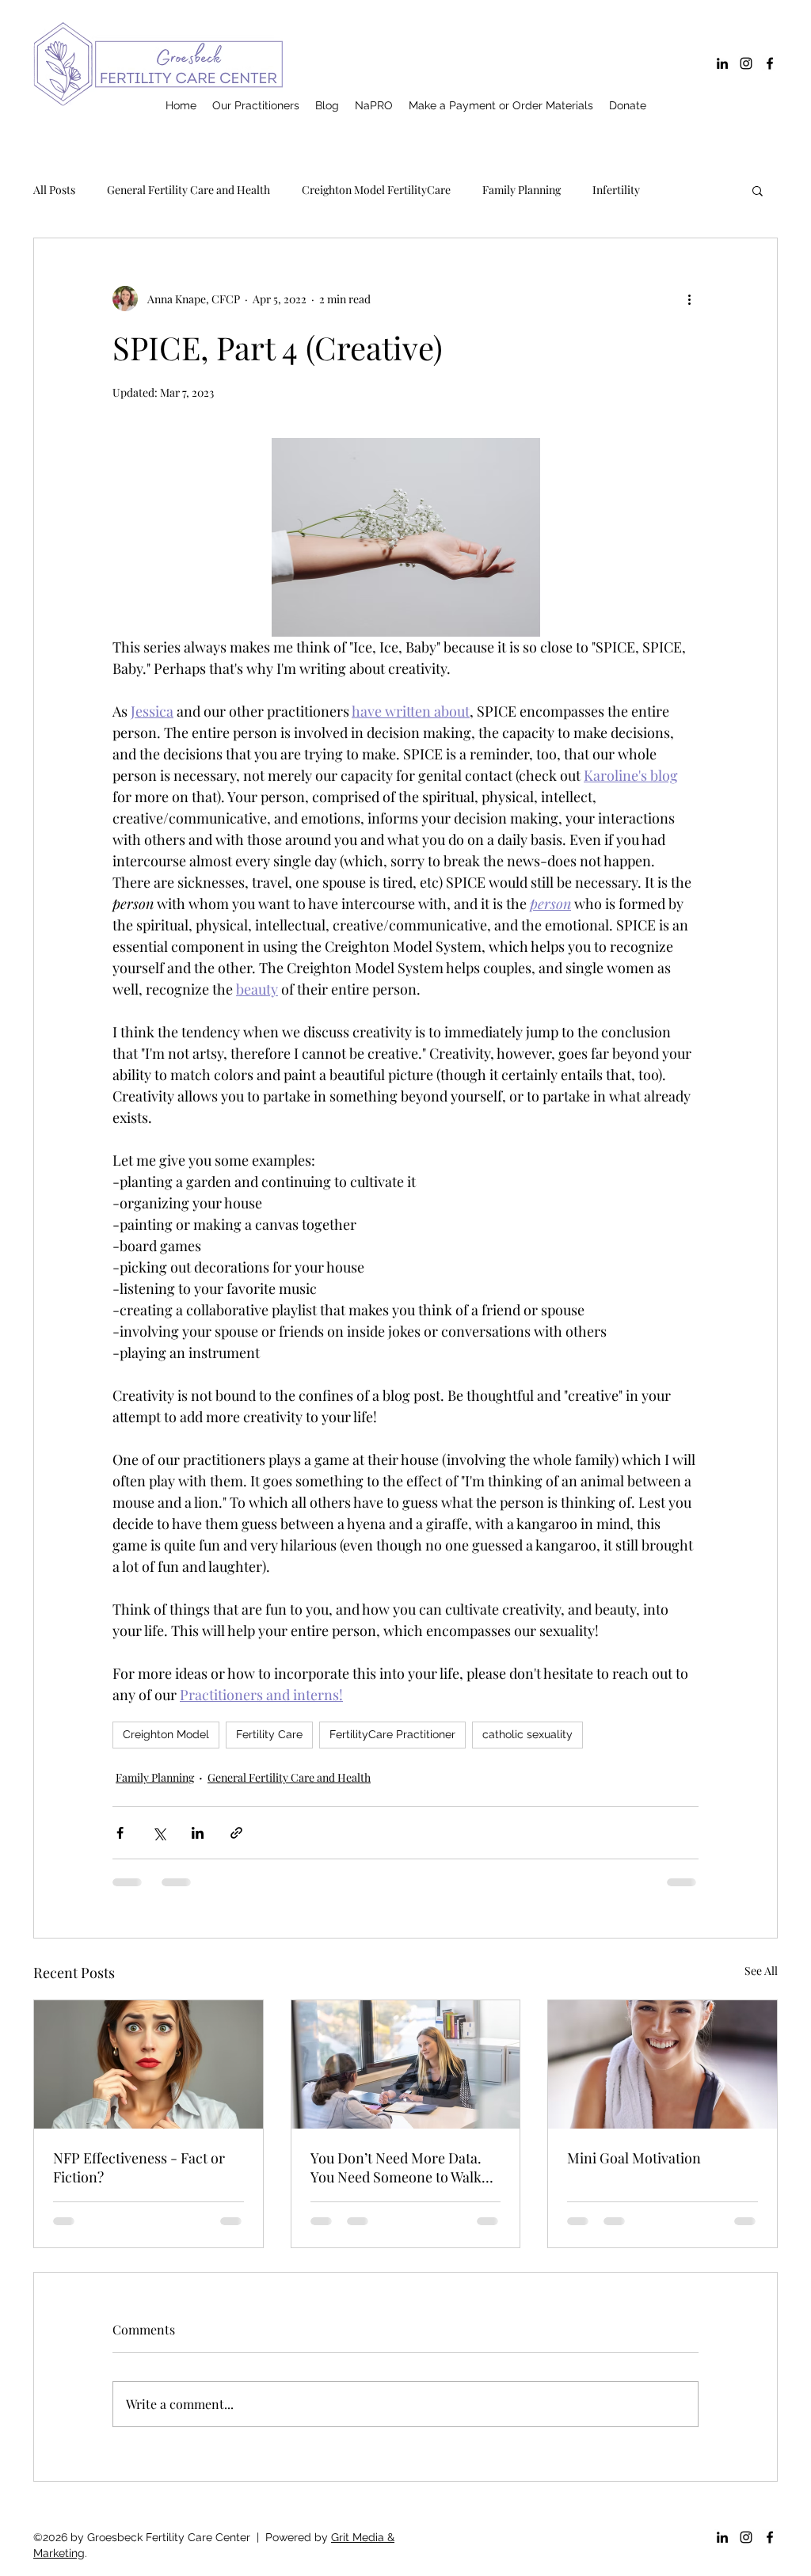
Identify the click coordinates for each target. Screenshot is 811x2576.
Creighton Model (166, 1734)
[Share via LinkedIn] (198, 1833)
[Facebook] (770, 63)
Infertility (616, 190)
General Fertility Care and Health (188, 190)
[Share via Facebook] (120, 1833)
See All (761, 1971)
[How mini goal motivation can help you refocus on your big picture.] (663, 2064)
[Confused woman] (148, 2064)
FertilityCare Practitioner (392, 1734)
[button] (758, 190)
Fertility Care (269, 1734)
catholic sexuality (527, 1734)
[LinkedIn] (722, 63)
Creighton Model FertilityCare (376, 190)
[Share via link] (236, 1833)
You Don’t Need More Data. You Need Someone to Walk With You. (396, 2167)
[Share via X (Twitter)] (159, 1833)
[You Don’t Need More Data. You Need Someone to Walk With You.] (406, 2064)
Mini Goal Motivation (634, 2158)
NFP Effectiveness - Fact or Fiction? (139, 2167)
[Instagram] (746, 63)
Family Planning (522, 190)
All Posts (54, 190)
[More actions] (689, 299)
